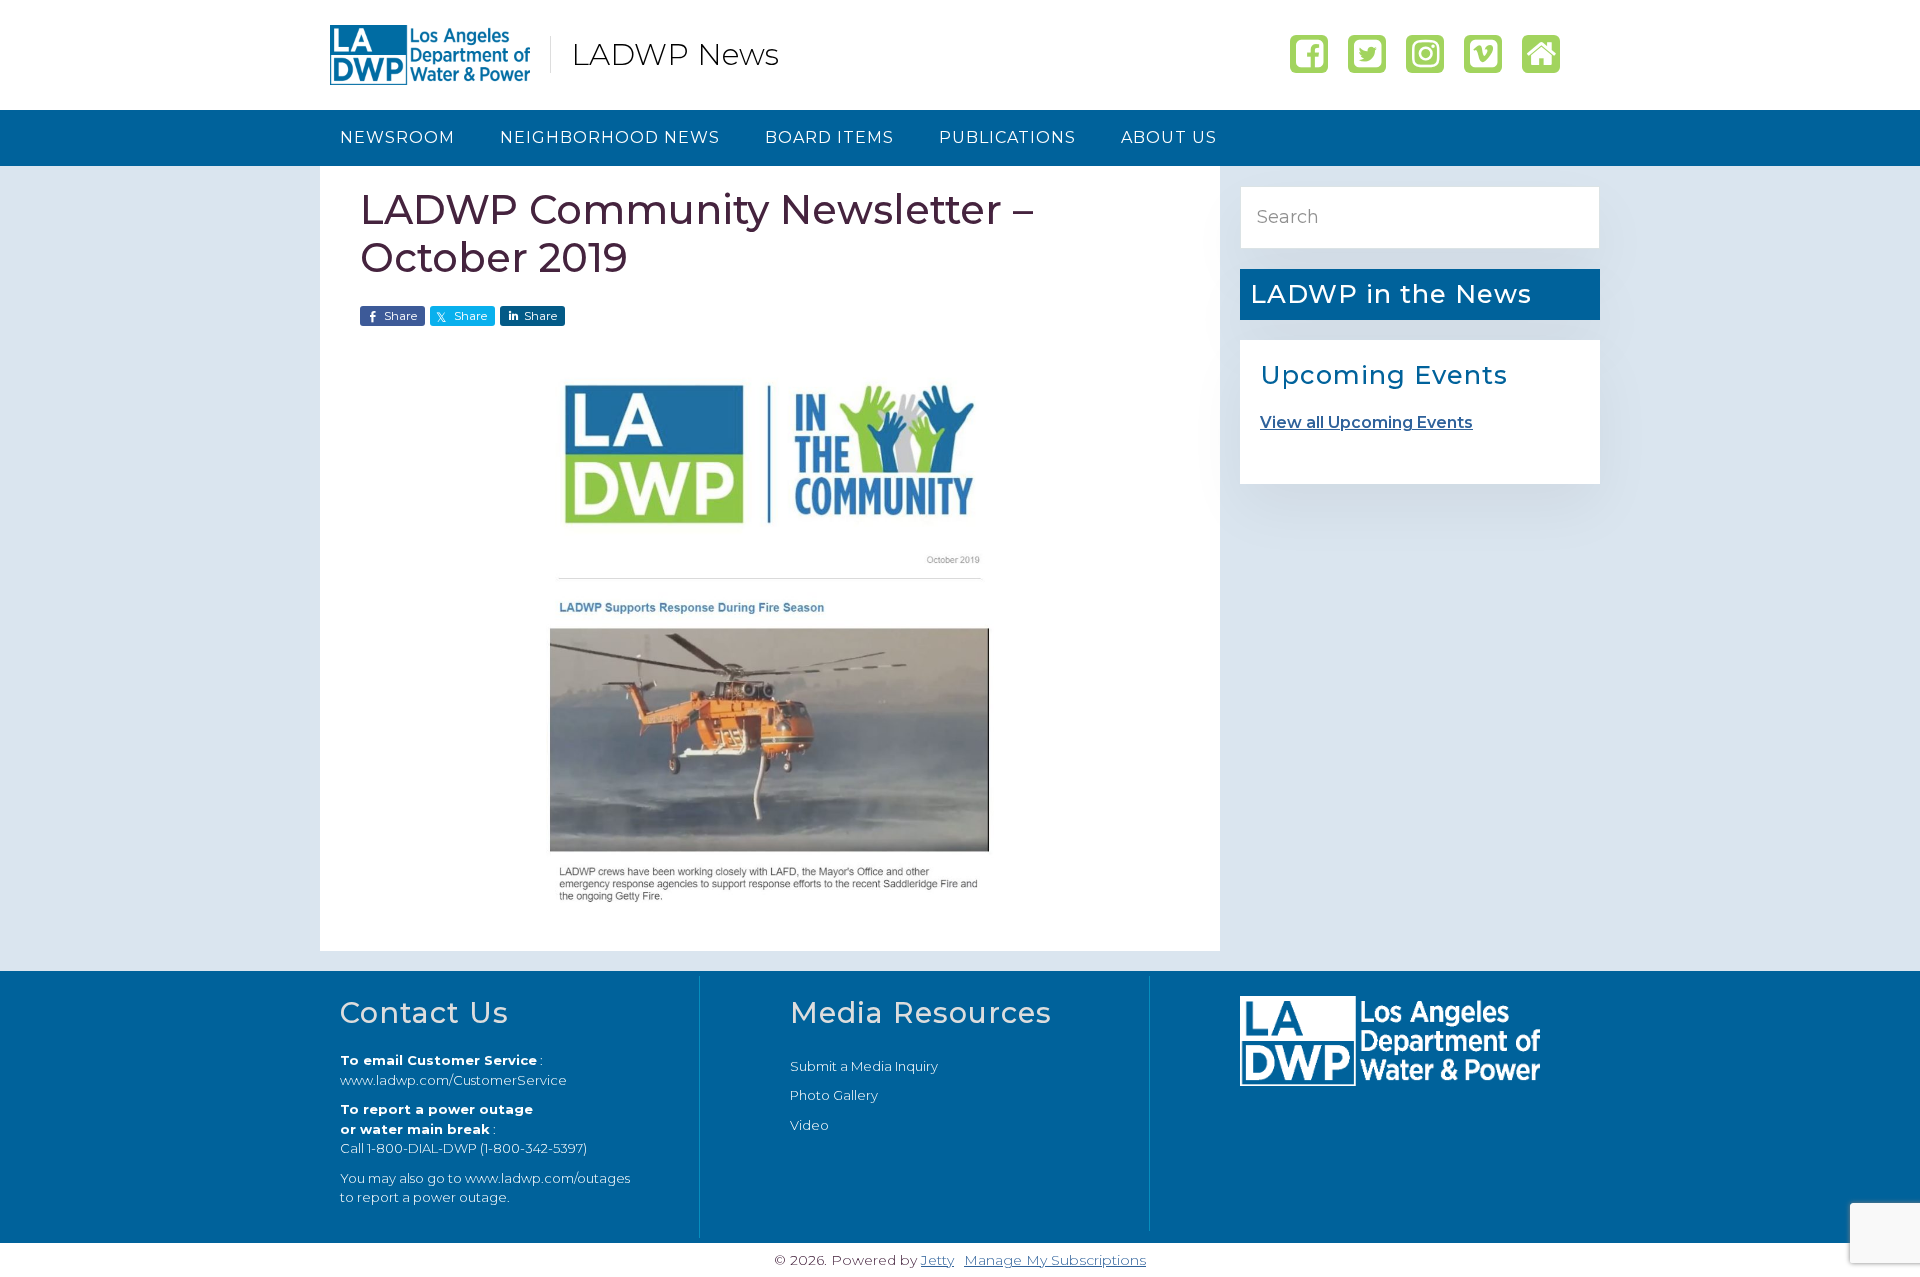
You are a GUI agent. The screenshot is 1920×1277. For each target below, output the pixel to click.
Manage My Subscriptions (1055, 1260)
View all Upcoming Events (1366, 422)
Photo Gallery (834, 1095)
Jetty (937, 1260)
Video (809, 1125)
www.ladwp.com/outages (547, 1178)
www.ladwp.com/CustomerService (453, 1080)
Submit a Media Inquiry (864, 1066)
